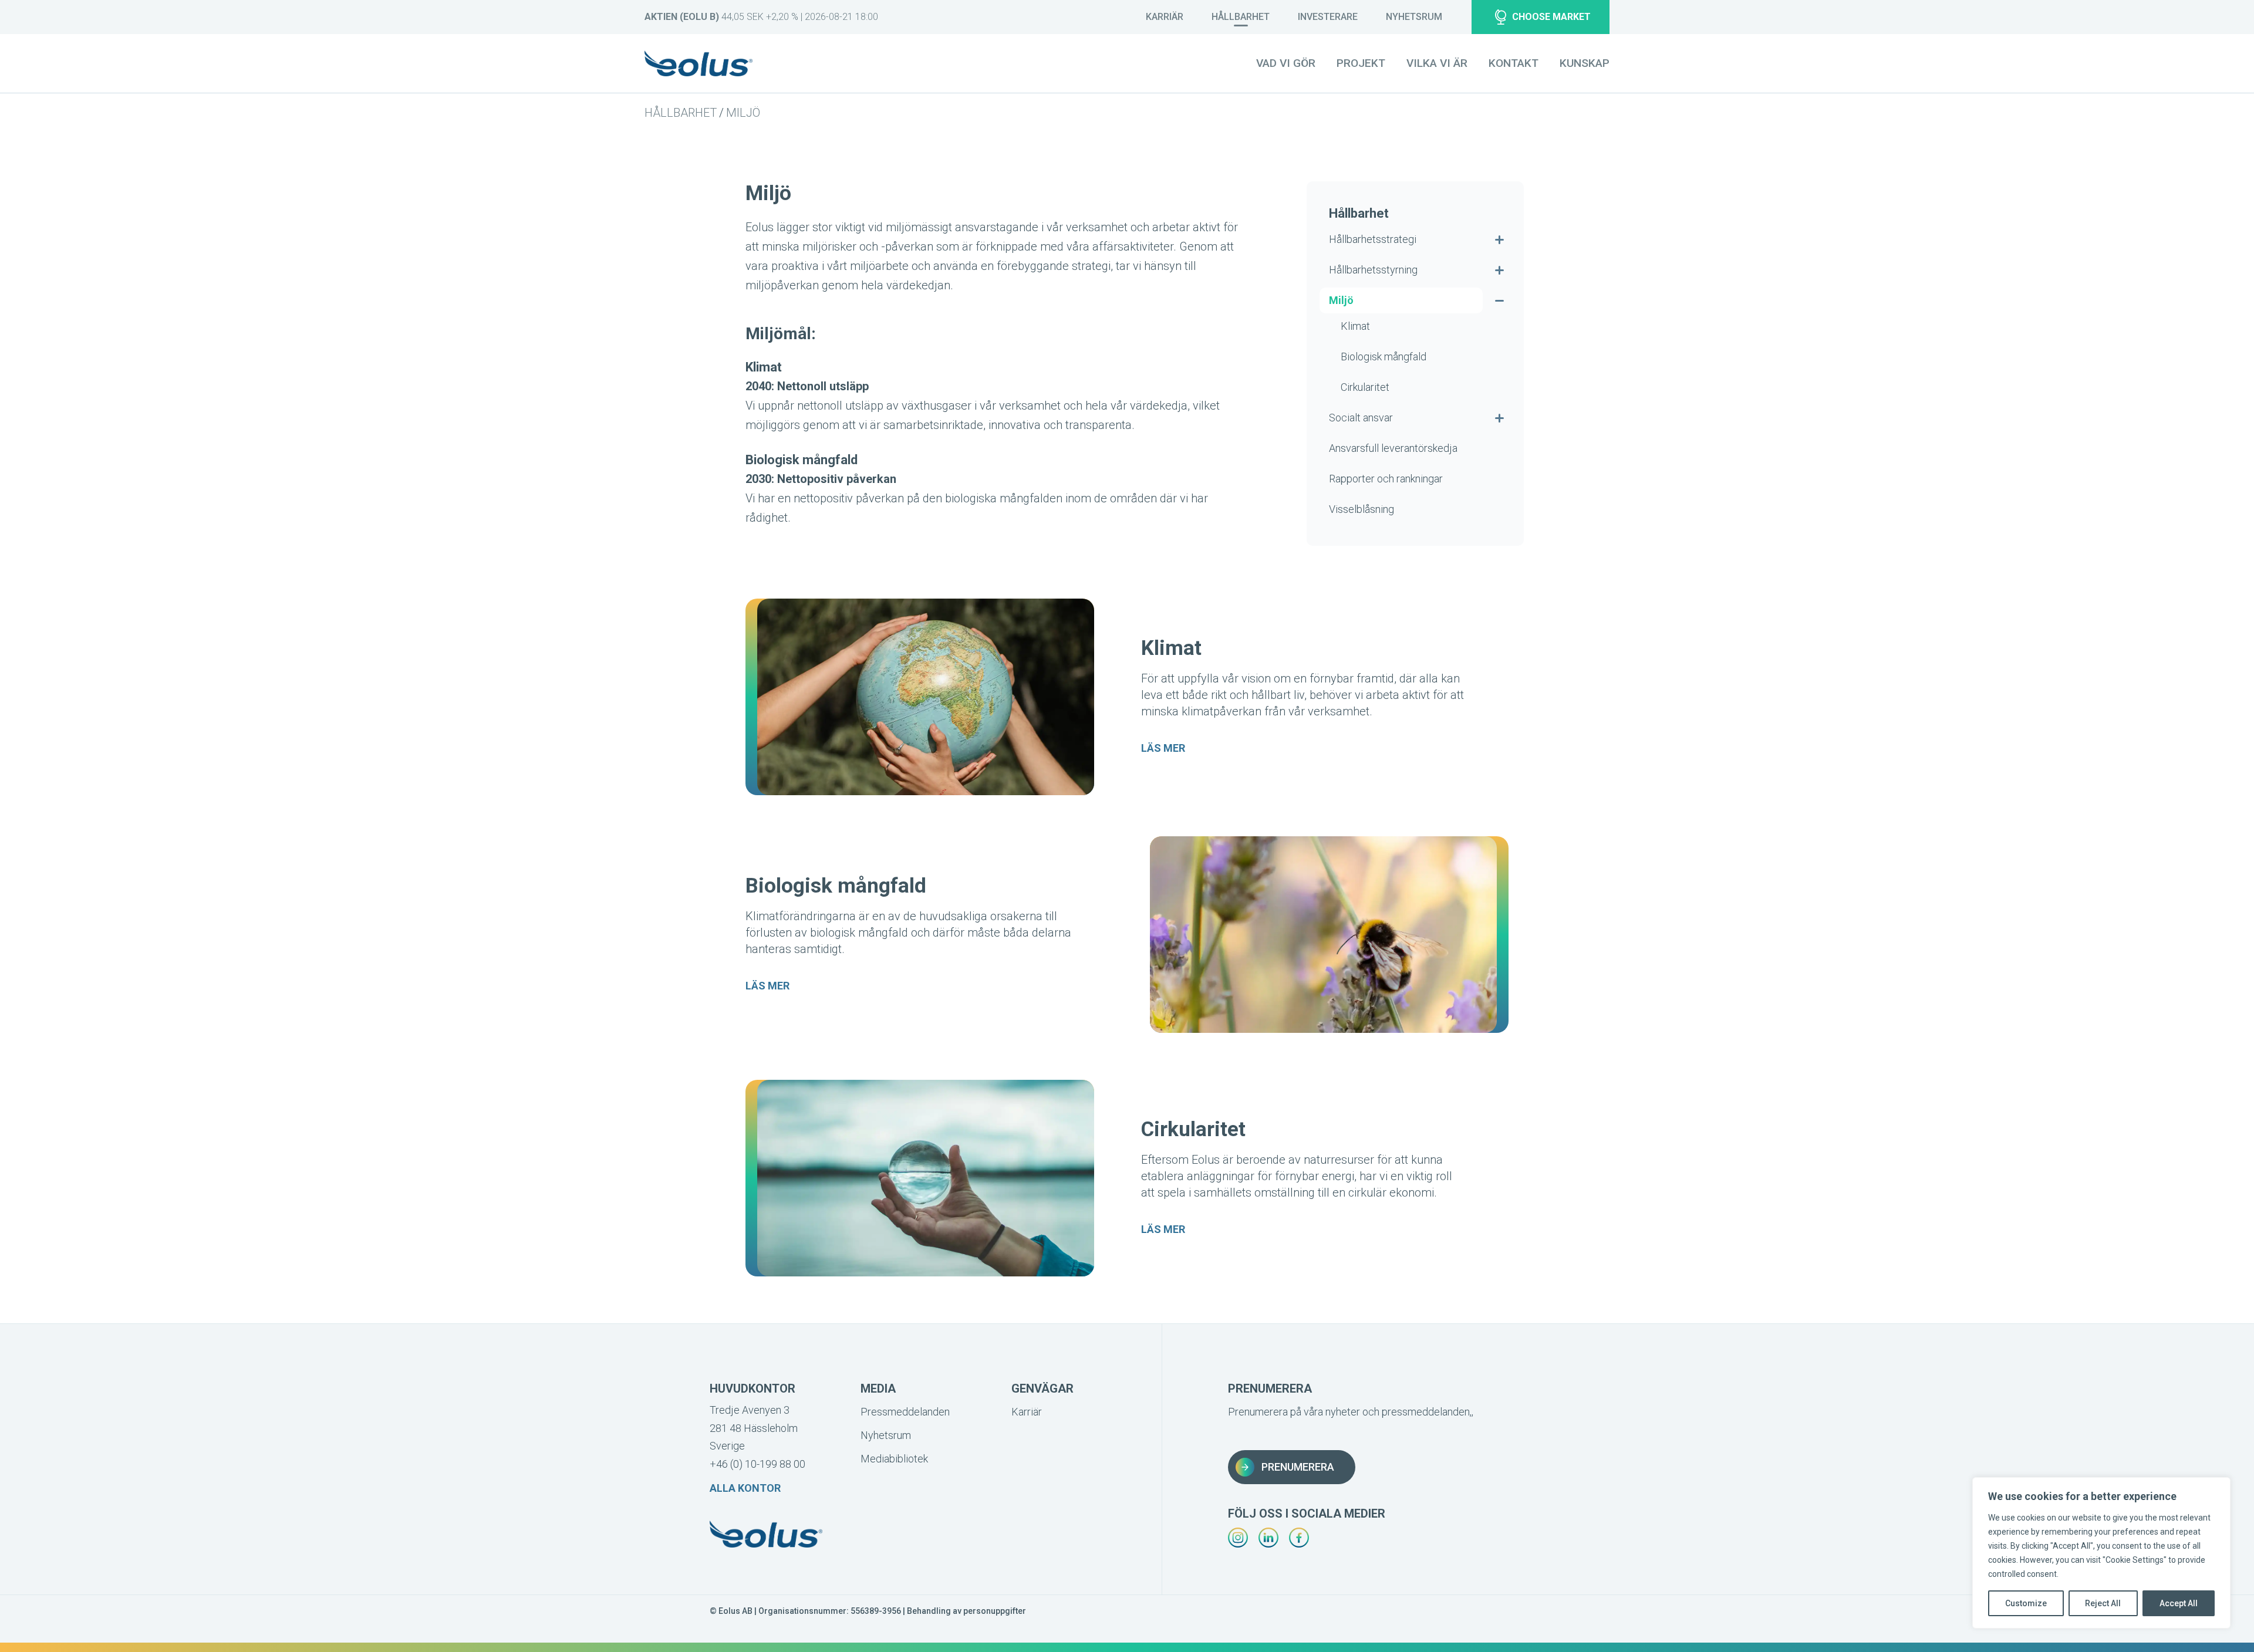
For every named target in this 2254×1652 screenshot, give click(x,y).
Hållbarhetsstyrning (1373, 270)
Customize (2026, 1603)
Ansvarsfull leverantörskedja (1393, 448)
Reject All (2103, 1603)
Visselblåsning (1361, 509)
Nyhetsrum (1414, 17)
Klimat (1355, 326)
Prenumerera (1298, 1467)
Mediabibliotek (894, 1459)
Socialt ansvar (1361, 418)
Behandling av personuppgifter (966, 1611)
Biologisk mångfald (1384, 357)
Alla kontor (745, 1488)
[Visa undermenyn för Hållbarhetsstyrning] (1499, 270)
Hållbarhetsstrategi (1373, 239)
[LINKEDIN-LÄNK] (1268, 1538)
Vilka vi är (1437, 63)
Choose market (1551, 17)
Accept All (2179, 1603)
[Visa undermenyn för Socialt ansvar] (1499, 418)
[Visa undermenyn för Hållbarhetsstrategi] (1499, 239)
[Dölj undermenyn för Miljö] (1499, 300)
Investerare (1328, 17)
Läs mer (1163, 748)
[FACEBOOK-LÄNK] (1299, 1538)
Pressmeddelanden (903, 1412)
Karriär (1165, 17)
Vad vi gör (1286, 63)
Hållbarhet (1241, 17)
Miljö (743, 113)
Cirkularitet (1365, 387)
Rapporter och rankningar (1386, 479)
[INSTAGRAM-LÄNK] (1238, 1538)
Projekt (1361, 63)
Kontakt (1514, 63)
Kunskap (1585, 63)
